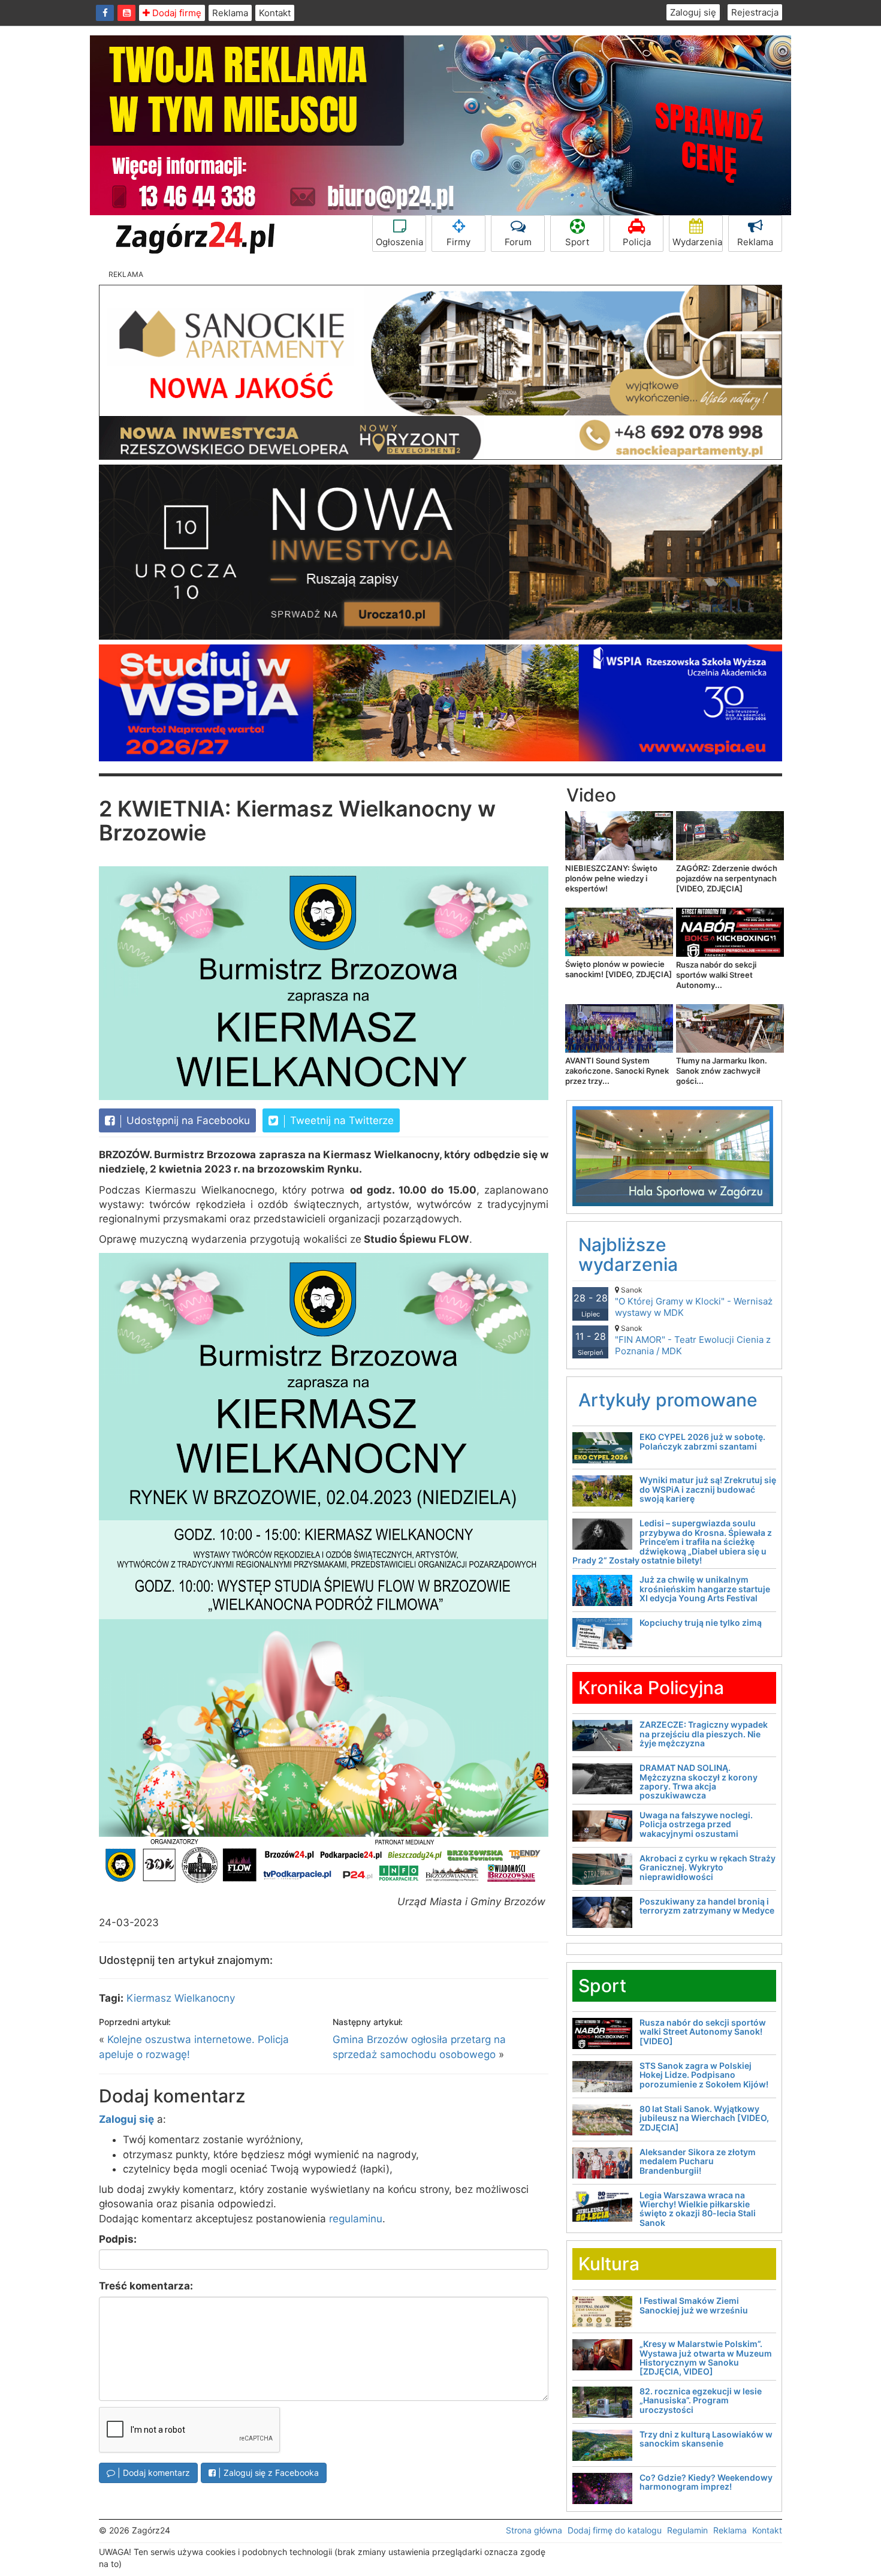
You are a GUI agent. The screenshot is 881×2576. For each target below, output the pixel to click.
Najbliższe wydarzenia (628, 1254)
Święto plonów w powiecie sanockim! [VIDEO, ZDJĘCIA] (618, 969)
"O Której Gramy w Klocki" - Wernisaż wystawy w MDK (694, 1302)
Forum (518, 242)
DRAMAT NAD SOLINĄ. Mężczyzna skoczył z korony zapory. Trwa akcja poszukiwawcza (699, 1781)
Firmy (458, 242)
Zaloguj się (693, 12)
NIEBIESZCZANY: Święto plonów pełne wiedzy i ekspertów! (611, 878)
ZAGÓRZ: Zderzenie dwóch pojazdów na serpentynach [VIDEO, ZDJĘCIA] (727, 878)
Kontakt (275, 13)
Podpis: (118, 2239)
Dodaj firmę (176, 13)
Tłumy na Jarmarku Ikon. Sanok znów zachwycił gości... (722, 1071)
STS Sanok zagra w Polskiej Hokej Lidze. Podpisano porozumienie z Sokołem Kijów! (704, 2075)
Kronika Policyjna (651, 1688)
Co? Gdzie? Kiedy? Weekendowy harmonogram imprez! (706, 2482)
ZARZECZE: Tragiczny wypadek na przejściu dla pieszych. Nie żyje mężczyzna (704, 1734)
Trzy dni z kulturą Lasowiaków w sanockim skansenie (706, 2439)
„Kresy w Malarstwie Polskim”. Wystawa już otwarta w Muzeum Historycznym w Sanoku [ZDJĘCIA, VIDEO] (706, 2357)
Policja (637, 242)
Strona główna (534, 2530)
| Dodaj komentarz (153, 2473)
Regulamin (687, 2530)
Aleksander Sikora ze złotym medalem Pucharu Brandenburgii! (698, 2161)
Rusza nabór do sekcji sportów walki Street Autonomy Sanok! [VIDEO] (703, 2032)
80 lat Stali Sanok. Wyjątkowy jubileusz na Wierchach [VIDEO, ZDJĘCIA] (704, 2118)
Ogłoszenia (399, 242)
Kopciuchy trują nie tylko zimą (701, 1623)
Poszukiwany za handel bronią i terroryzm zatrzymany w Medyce (707, 1906)
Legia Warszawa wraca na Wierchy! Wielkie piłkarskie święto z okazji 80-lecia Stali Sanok (698, 2209)
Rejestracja (755, 12)
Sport (577, 242)
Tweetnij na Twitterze (340, 1120)
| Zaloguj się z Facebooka (267, 2473)
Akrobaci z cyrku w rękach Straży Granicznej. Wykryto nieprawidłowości (707, 1867)
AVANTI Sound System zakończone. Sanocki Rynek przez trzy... (617, 1071)
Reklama (230, 13)
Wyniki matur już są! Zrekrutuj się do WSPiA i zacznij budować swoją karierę (708, 1489)
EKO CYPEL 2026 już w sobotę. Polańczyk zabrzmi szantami (702, 1441)
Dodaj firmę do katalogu (615, 2530)
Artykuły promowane (668, 1400)
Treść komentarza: (146, 2286)
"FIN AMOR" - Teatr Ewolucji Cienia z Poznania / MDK (693, 1340)
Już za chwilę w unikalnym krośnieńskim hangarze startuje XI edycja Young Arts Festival (705, 1589)
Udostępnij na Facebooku (187, 1120)
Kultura (609, 2264)
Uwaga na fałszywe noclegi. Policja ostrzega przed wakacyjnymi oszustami (696, 1824)
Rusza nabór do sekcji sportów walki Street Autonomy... (716, 975)
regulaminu (356, 2219)
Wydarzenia (697, 242)
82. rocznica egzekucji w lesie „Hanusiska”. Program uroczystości (701, 2400)
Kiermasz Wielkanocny (181, 1998)
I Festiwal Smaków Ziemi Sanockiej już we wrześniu (694, 2305)
